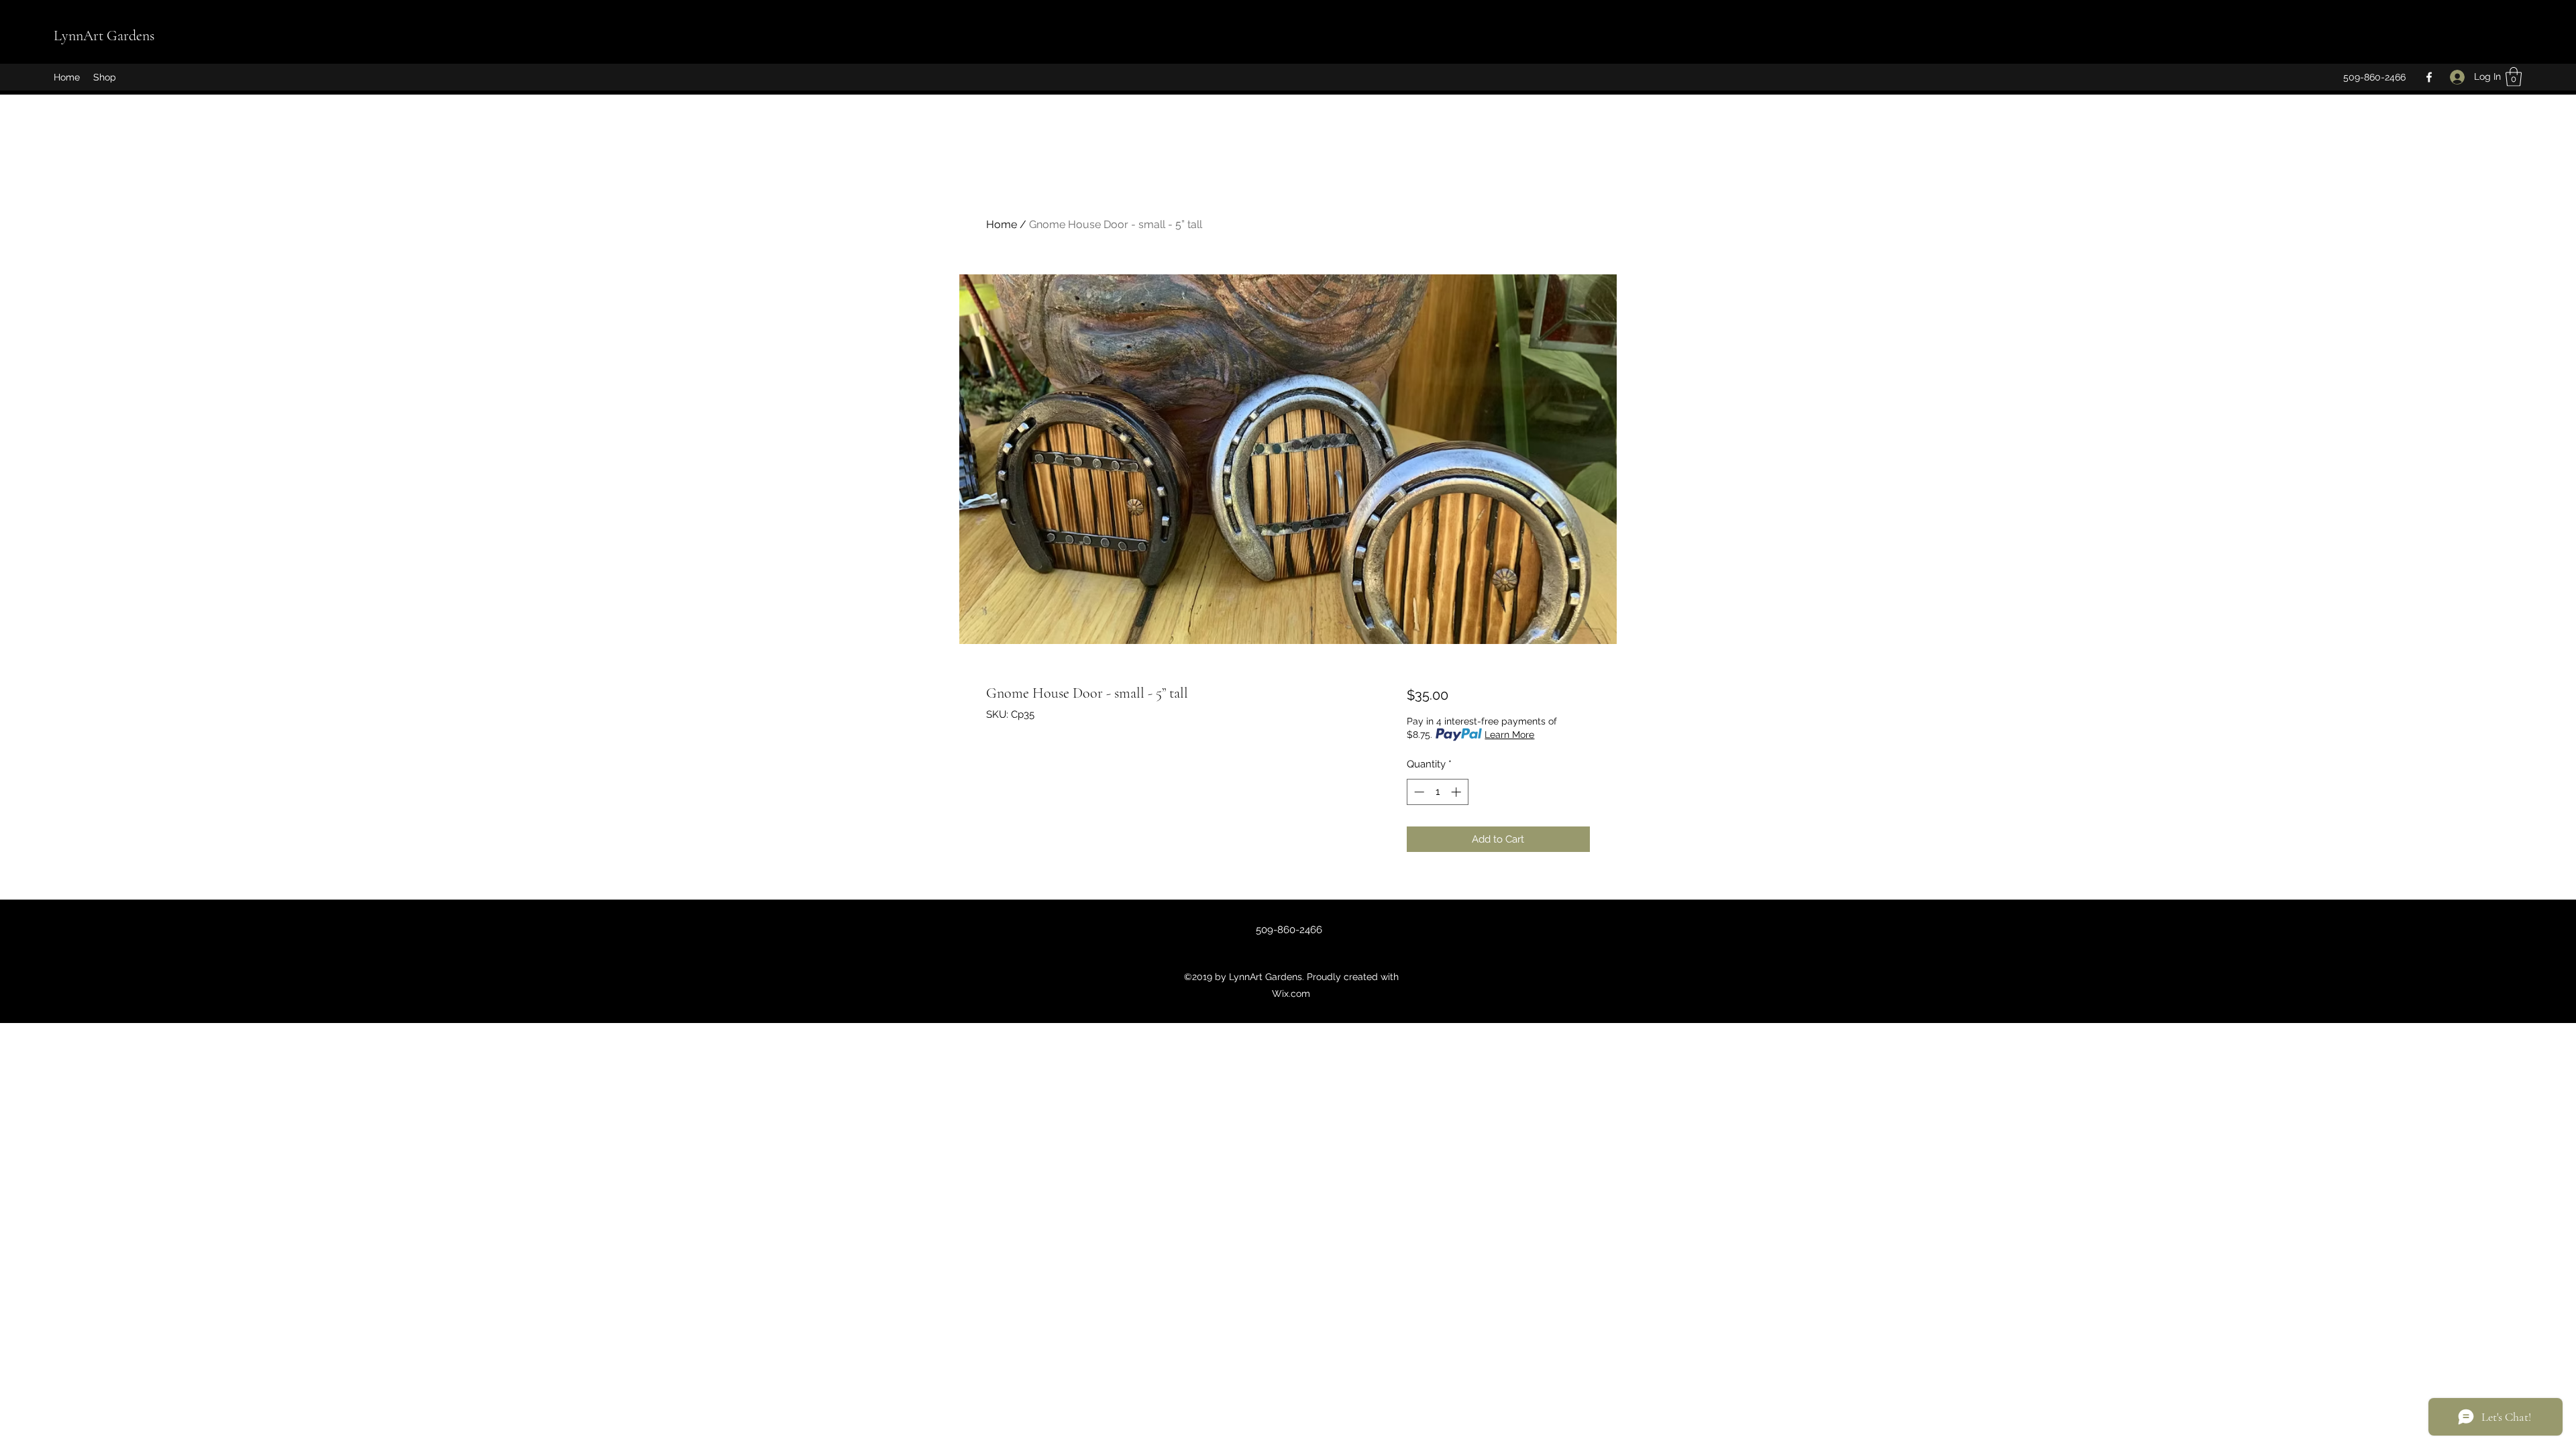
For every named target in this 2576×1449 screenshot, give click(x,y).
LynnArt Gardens (104, 36)
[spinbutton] (1437, 792)
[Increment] (1457, 792)
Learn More (1509, 735)
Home (1002, 224)
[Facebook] (2429, 77)
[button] (2514, 77)
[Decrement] (1418, 792)
